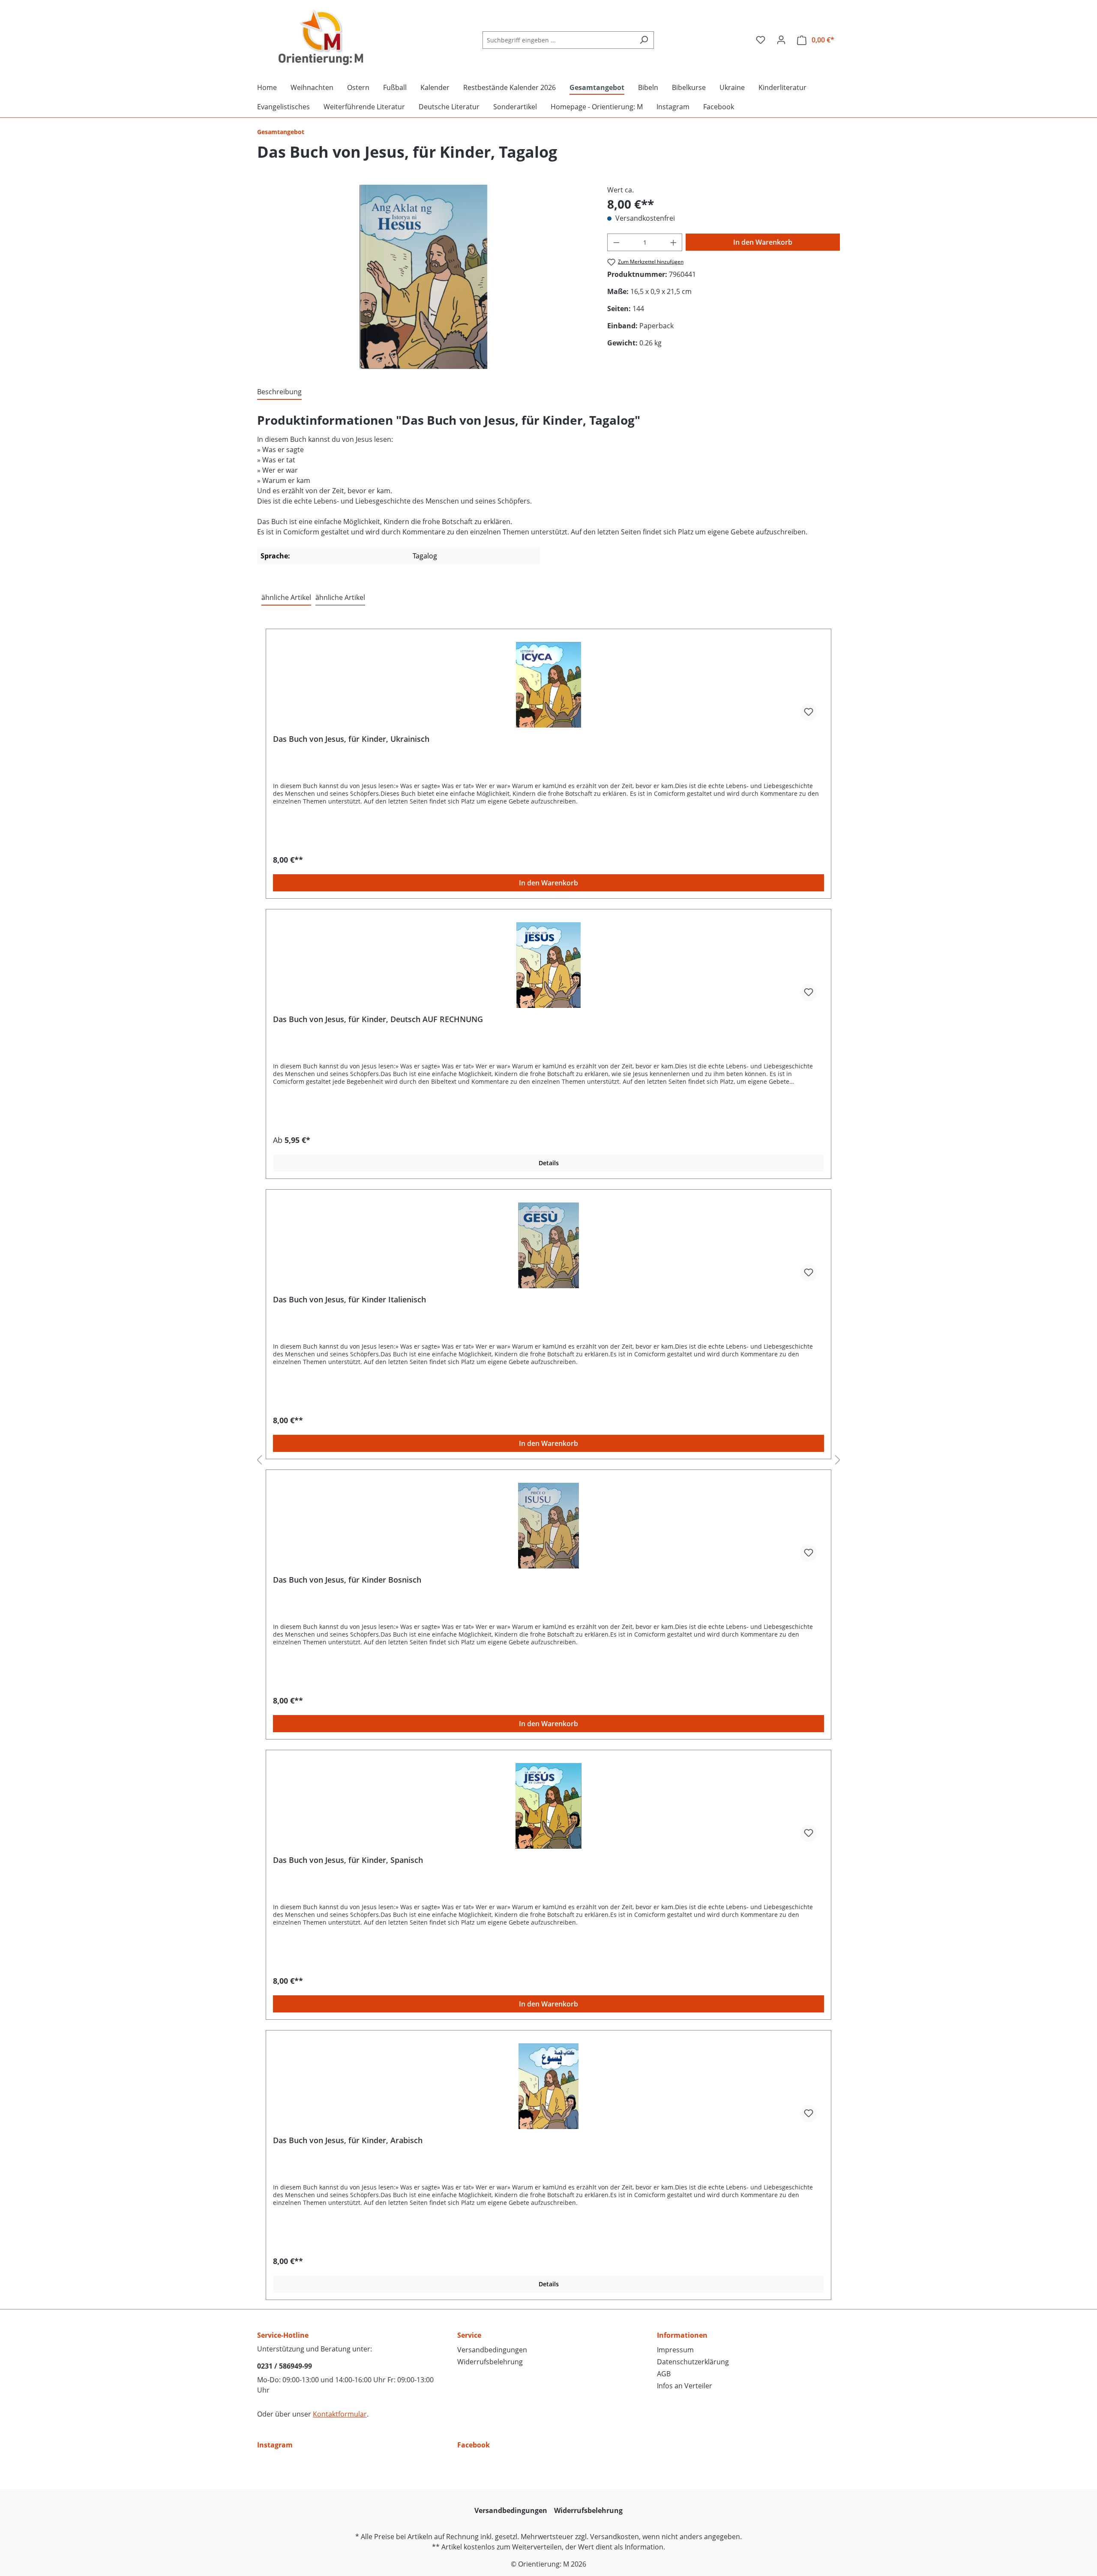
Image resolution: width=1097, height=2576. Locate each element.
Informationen (682, 2335)
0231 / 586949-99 (285, 2366)
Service (469, 2335)
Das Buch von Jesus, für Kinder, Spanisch (348, 1860)
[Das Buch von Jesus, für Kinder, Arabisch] (548, 2086)
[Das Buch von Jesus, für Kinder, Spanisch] (548, 1806)
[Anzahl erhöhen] (674, 242)
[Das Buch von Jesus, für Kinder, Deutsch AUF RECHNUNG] (548, 965)
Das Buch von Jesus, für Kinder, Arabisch (348, 2140)
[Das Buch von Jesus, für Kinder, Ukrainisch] (548, 685)
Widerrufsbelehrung (490, 2362)
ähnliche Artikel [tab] (286, 597)
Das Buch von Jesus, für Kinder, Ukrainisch (351, 739)
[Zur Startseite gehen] (321, 38)
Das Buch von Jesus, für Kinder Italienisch (349, 1300)
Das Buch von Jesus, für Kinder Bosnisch (347, 1580)
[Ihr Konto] (781, 40)
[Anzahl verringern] (616, 242)
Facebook (474, 2445)
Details (549, 1163)
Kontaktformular (340, 2414)
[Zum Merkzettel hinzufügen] (809, 712)
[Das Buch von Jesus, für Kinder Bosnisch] (548, 1526)
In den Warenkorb (763, 242)
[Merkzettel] (761, 40)
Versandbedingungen (492, 2350)
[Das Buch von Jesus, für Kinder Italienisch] (548, 1245)
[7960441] (424, 277)
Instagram (275, 2445)
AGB (664, 2374)
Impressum (675, 2350)
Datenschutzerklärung (693, 2362)
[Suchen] (644, 40)
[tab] (279, 392)
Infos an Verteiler (685, 2386)
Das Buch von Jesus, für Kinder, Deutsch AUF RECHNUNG (378, 1019)
